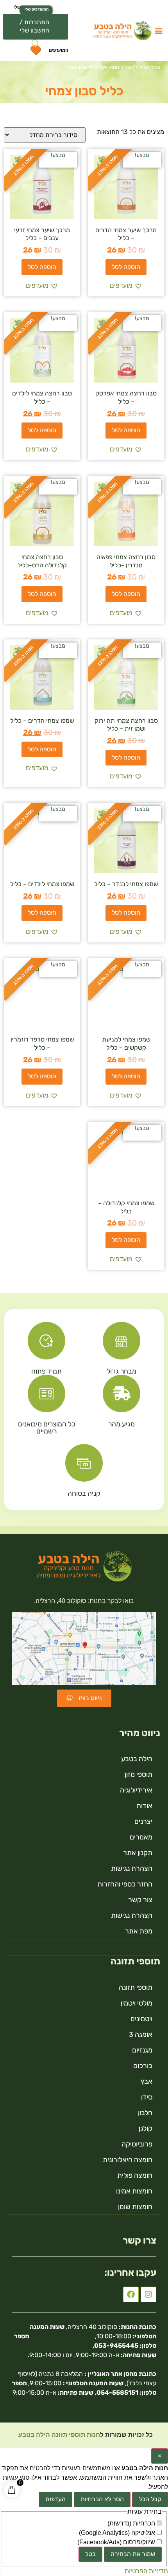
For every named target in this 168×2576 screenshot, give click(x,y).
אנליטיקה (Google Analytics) (118, 2533)
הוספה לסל (126, 267)
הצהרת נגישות (132, 1868)
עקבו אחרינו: (130, 2273)
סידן (147, 2097)
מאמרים (141, 1837)
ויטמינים (141, 2019)
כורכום (143, 2066)
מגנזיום (142, 2050)
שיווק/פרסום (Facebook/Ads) (117, 2542)
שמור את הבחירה (133, 2554)
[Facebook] (131, 2294)
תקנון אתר (138, 1853)
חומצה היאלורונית (128, 2160)
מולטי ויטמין (137, 2003)
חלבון (145, 2113)
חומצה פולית (135, 2175)
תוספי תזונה (136, 1988)
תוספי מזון (139, 1774)
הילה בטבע (137, 1759)
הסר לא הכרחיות (102, 2499)
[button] (158, 30)
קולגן (146, 2128)
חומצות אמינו (134, 2191)
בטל (90, 2554)
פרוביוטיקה (137, 2144)
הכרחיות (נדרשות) (132, 2524)
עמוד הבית (150, 67)
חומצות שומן (135, 2207)
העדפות (55, 2499)
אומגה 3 (141, 2034)
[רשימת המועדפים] (35, 52)
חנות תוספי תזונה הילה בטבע (58, 2435)
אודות (144, 1806)
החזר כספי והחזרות (125, 1884)
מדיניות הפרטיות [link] (146, 2571)
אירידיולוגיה (136, 1790)
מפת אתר (139, 1931)
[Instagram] (148, 2294)
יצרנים (143, 1821)
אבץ (147, 2081)
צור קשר (140, 1900)
